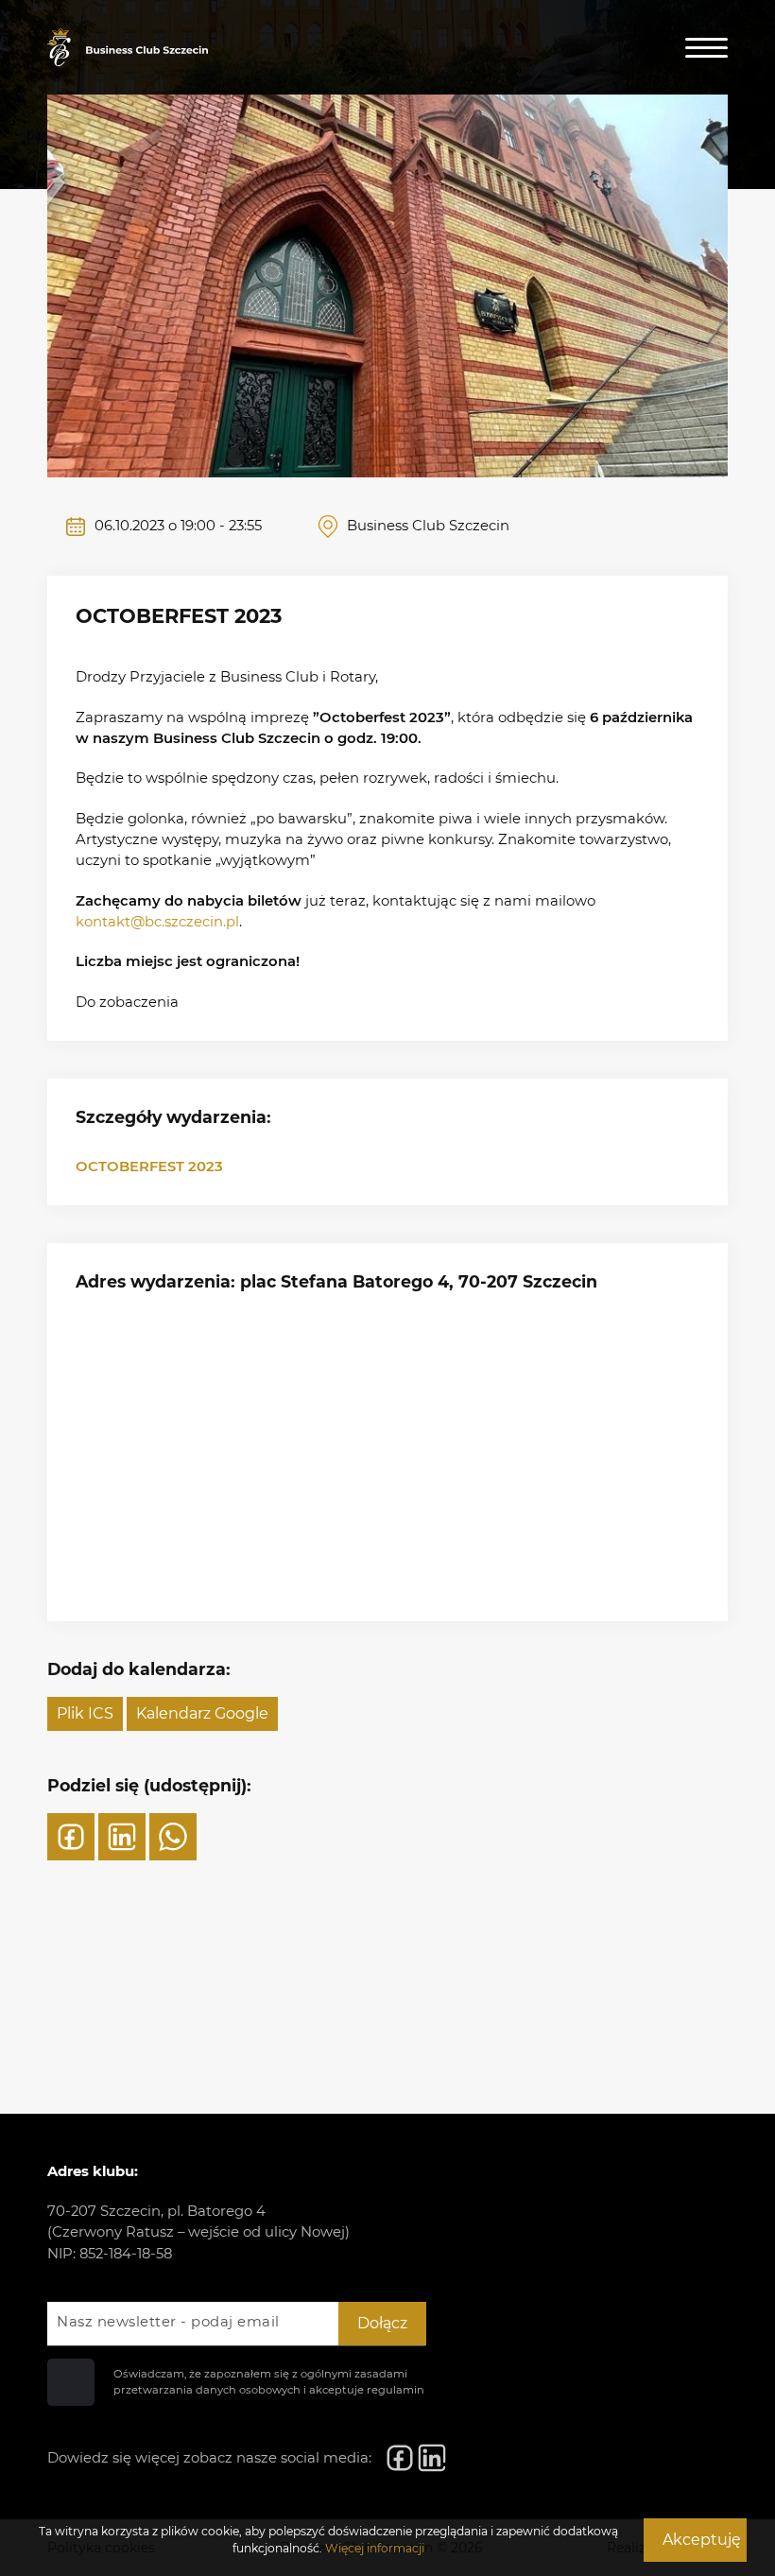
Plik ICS (85, 1713)
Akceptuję (702, 2540)
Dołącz (382, 2323)
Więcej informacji (375, 2548)
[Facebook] (71, 1837)
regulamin (396, 2390)
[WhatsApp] (173, 1837)
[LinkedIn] (122, 1837)
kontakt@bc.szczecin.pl (157, 922)
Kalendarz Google (202, 1713)
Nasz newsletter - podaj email (168, 2322)
